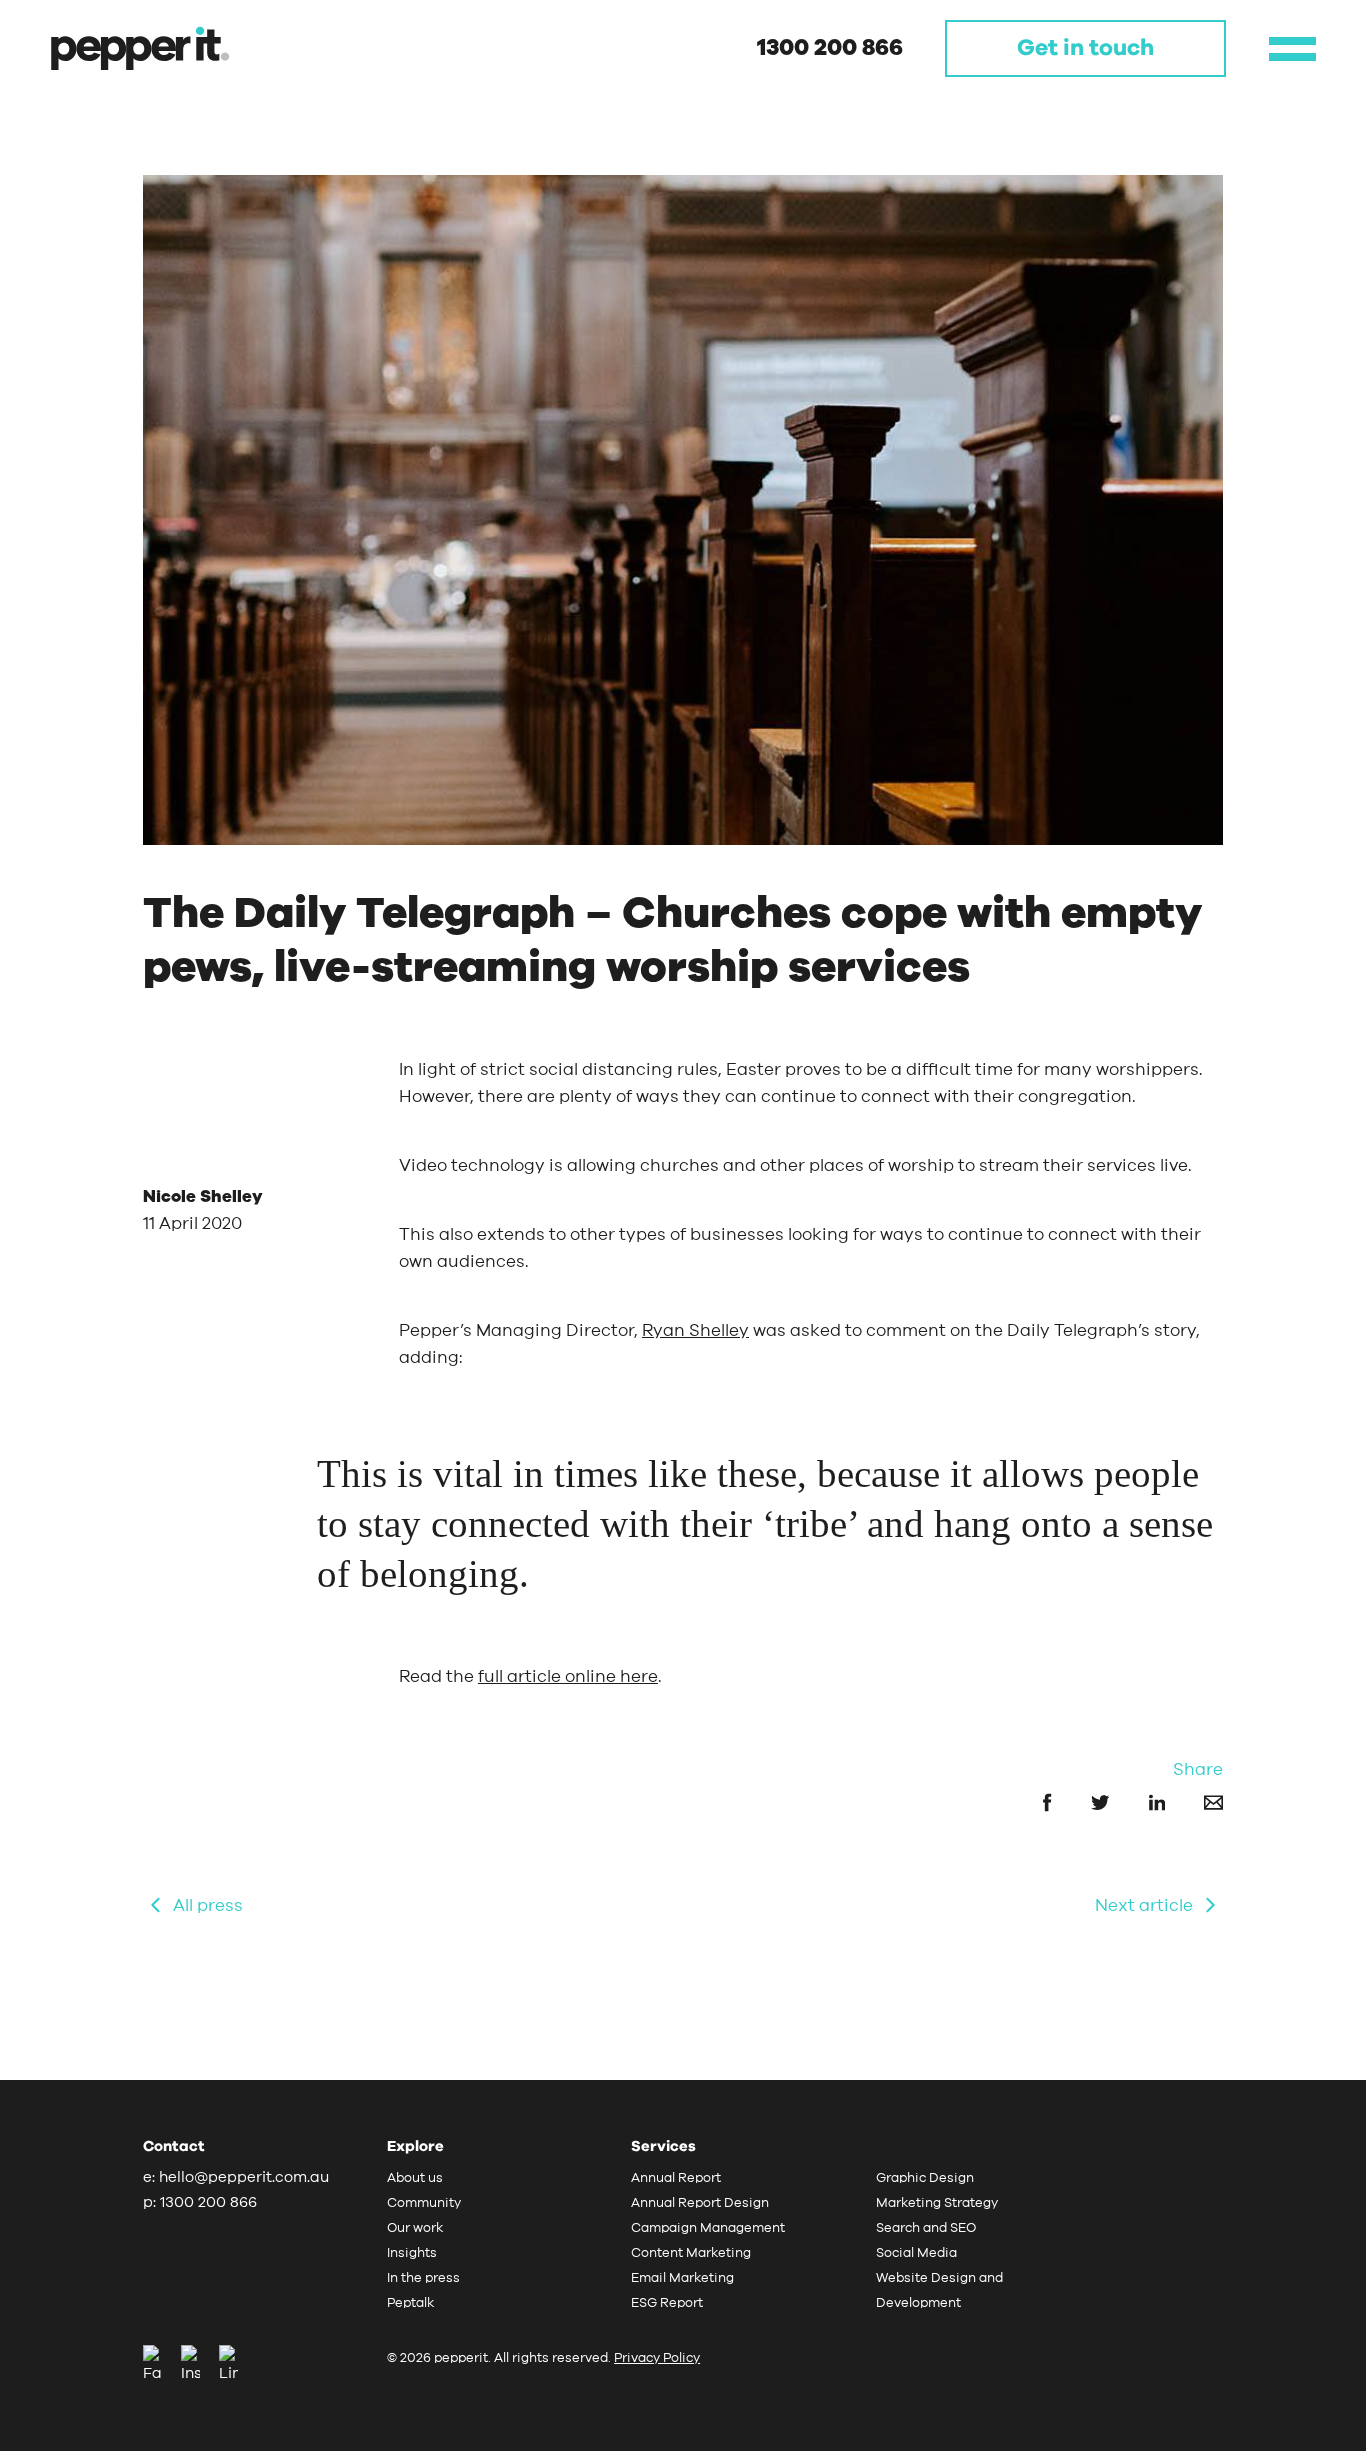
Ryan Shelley (695, 1330)
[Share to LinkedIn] (1139, 1801)
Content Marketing (691, 2253)
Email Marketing (682, 2278)
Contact (174, 2146)
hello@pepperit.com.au (244, 2177)
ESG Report (667, 2303)
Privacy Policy (657, 2358)
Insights (412, 2253)
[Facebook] (160, 2365)
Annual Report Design (700, 2203)
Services (663, 2146)
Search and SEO (926, 2228)
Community (424, 2203)
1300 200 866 (830, 48)
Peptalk (410, 2303)
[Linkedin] (228, 2365)
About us (415, 2178)
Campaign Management (708, 2228)
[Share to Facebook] (1029, 1801)
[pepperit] (140, 48)
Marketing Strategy (937, 2203)
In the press (423, 2278)
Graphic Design (925, 2178)
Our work (415, 2228)
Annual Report (676, 2178)
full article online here (568, 1676)
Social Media (916, 2253)
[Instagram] (198, 2365)
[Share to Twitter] (1083, 1801)
